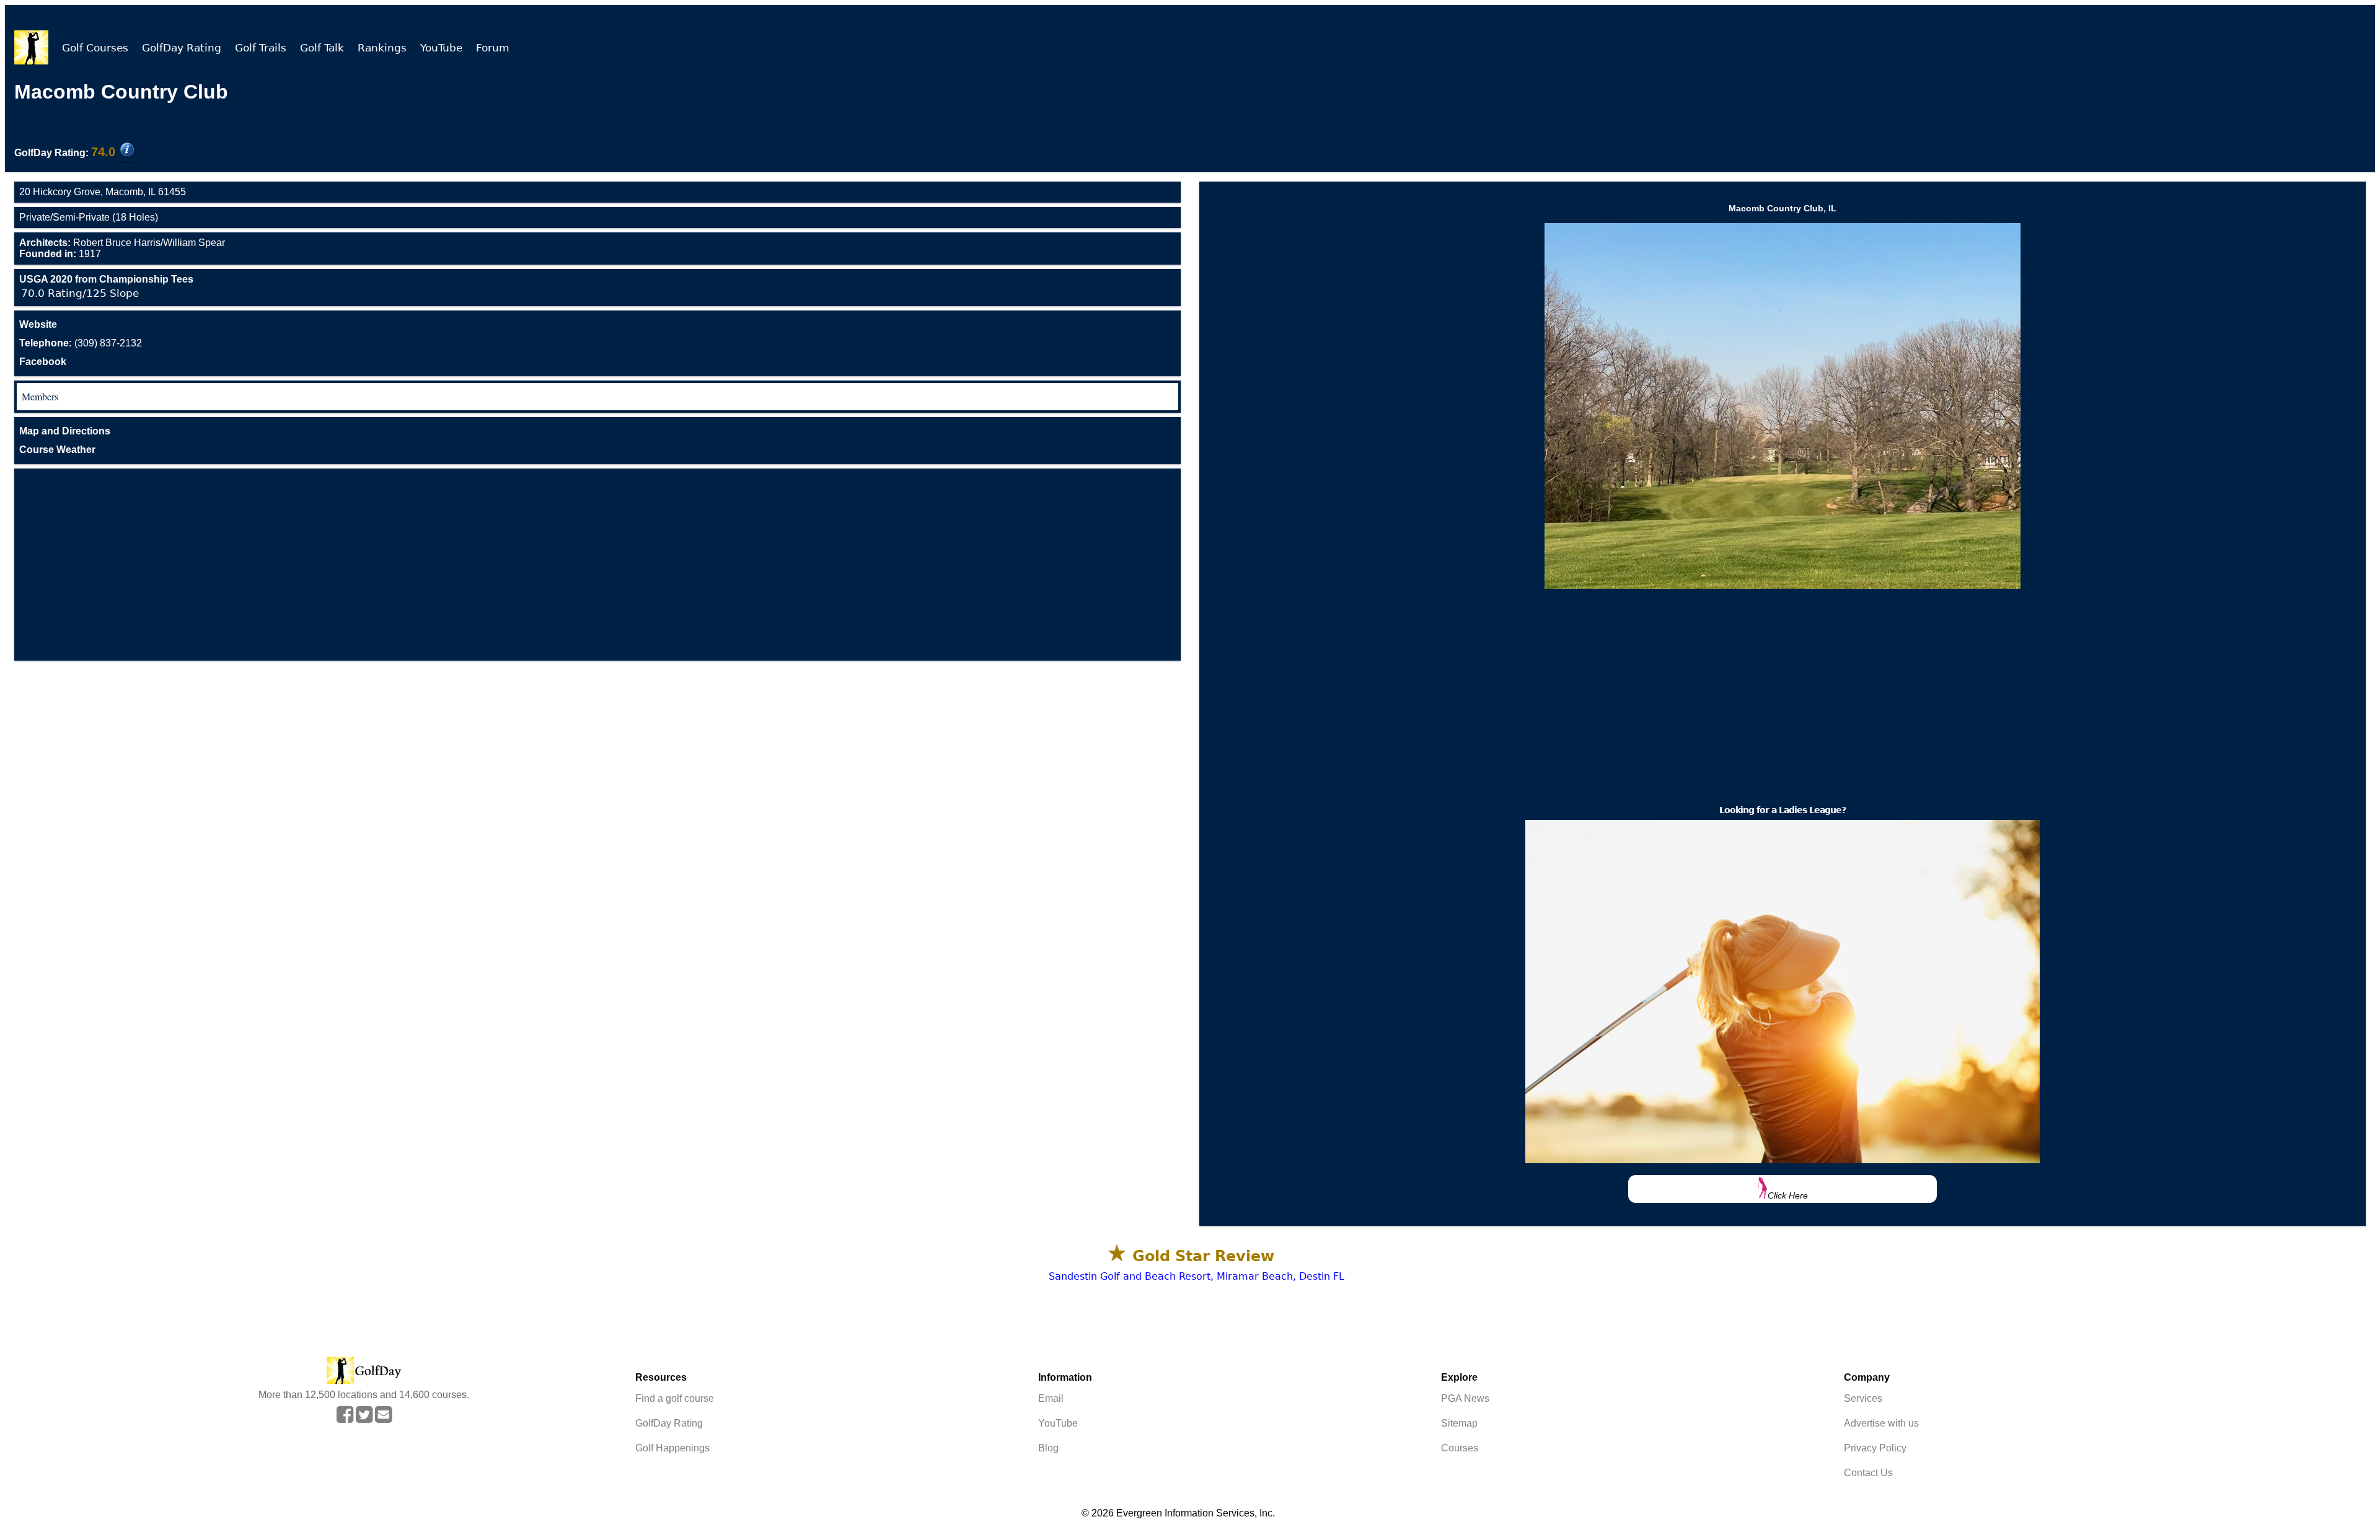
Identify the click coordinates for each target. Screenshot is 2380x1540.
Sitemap (1459, 1423)
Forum (493, 48)
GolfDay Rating (182, 48)
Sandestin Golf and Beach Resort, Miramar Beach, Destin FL (1197, 1276)
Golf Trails (261, 48)
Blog (1048, 1448)
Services (1863, 1398)
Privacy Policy (1875, 1448)
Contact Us (1868, 1473)
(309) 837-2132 (81, 343)
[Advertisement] (597, 565)
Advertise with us (1881, 1423)
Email (1051, 1398)
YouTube (441, 48)
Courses (1460, 1448)
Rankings (382, 48)
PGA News (1465, 1398)
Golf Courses (95, 48)
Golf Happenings (672, 1448)
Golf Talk (322, 48)
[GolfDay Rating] (127, 151)
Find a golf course (675, 1398)
